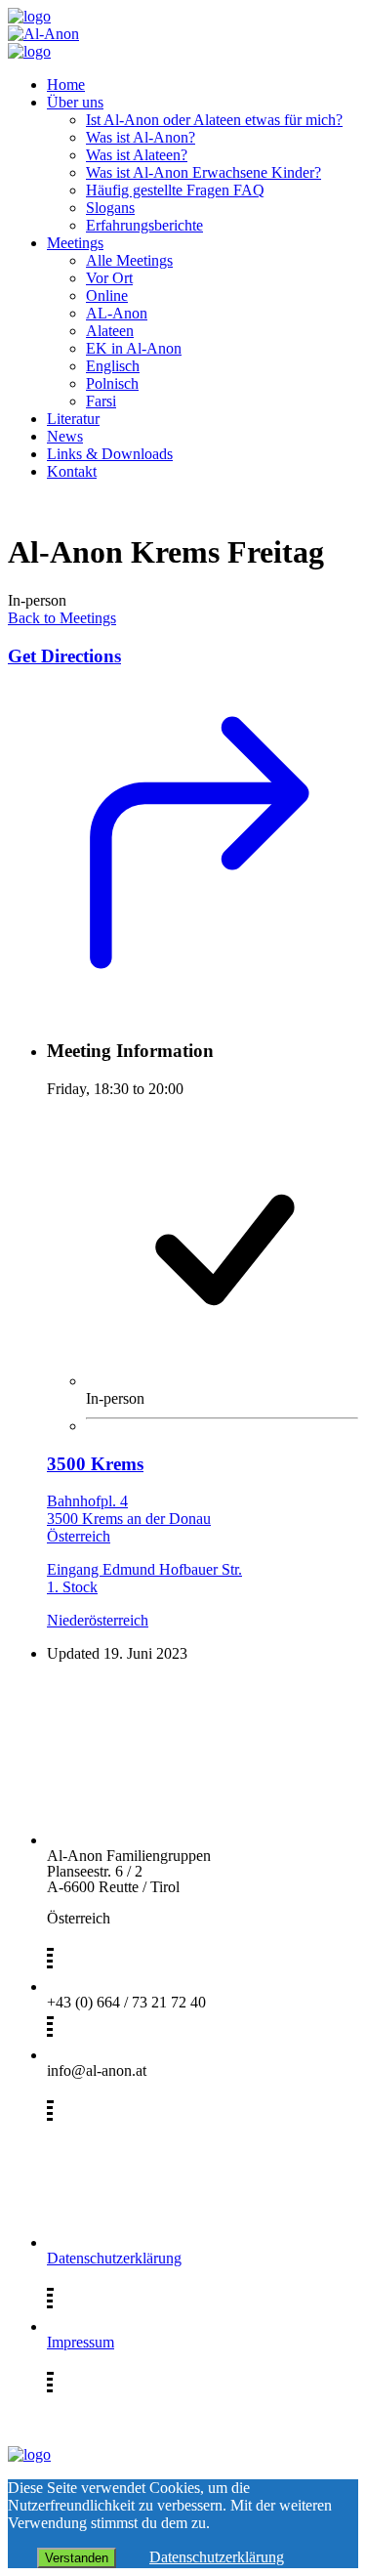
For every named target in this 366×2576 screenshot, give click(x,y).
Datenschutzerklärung (114, 2258)
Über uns (75, 102)
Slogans (110, 208)
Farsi (101, 401)
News (65, 436)
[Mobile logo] (29, 2454)
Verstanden (77, 2558)
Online (107, 296)
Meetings (75, 243)
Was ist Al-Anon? (141, 137)
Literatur (73, 419)
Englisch (113, 366)
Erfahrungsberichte (144, 225)
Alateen (110, 331)
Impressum (81, 2342)
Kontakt (72, 471)
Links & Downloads (110, 454)
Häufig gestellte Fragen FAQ (175, 190)
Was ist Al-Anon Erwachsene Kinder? (203, 172)
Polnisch (112, 383)
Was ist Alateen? (137, 155)
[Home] (29, 16)
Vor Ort (109, 278)
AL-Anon (117, 313)
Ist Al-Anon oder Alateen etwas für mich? (214, 120)
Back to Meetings (62, 618)
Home (66, 84)
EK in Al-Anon (134, 348)
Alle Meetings (129, 260)
